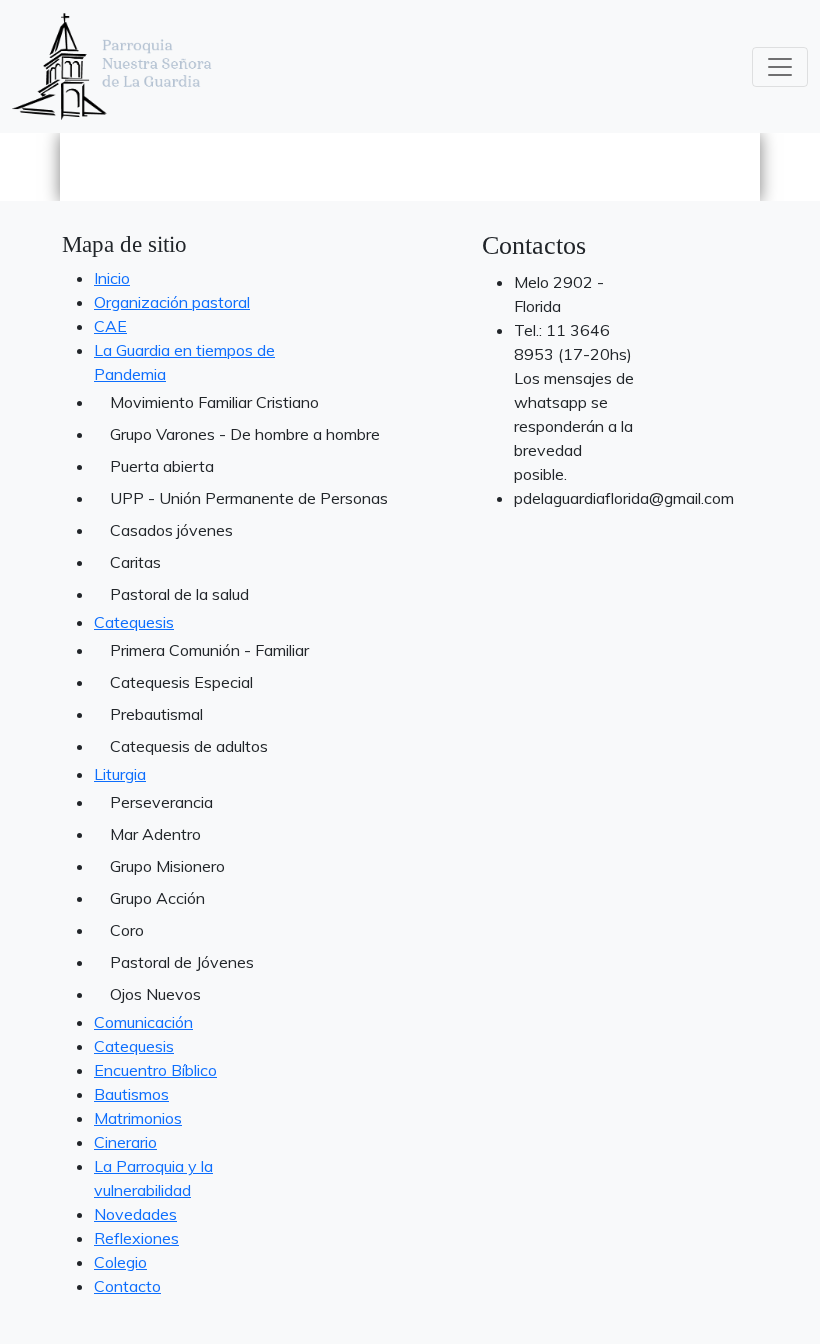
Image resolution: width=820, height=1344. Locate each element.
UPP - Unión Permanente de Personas (194, 498)
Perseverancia (161, 802)
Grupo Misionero (167, 866)
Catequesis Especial (181, 682)
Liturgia (120, 774)
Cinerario (125, 1142)
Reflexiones (136, 1238)
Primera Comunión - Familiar (194, 650)
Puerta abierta (162, 466)
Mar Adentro (155, 834)
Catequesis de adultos (189, 746)
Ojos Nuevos (155, 994)
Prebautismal (156, 714)
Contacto (127, 1286)
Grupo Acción (157, 898)
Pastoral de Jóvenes (182, 962)
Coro (127, 930)
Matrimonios (138, 1118)
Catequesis (134, 622)
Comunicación (143, 1022)
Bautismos (131, 1094)
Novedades (135, 1214)
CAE (110, 326)
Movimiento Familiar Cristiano (194, 402)
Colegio (120, 1262)
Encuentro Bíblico (155, 1070)
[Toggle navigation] (780, 67)
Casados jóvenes (171, 530)
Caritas (135, 562)
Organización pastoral (172, 302)
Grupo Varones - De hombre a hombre (194, 434)
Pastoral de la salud (179, 594)
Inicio (112, 278)
